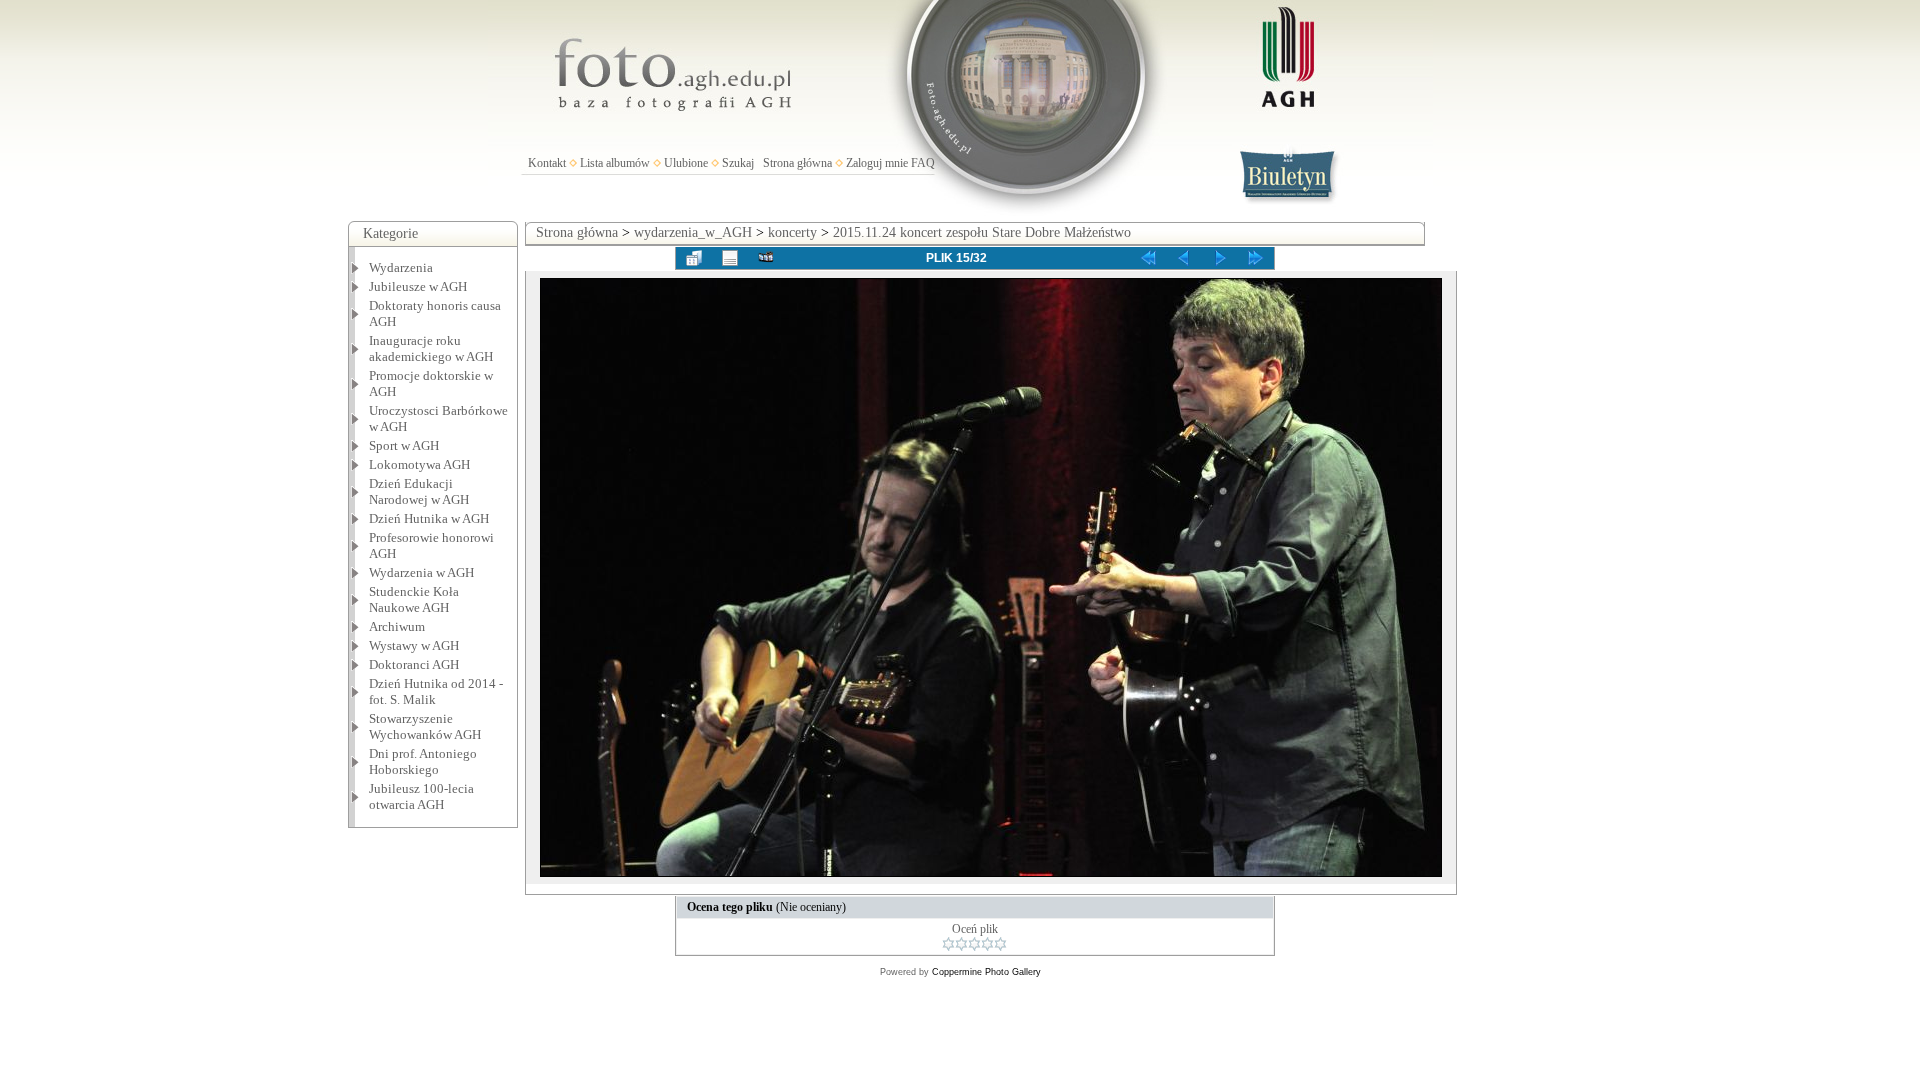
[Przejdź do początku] (1148, 258)
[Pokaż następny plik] (1220, 258)
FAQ (923, 163)
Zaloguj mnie (877, 163)
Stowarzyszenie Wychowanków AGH (425, 726)
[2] (961, 944)
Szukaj (738, 163)
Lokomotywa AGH (419, 464)
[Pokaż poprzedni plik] (1184, 258)
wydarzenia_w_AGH (693, 232)
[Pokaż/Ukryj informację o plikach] (730, 258)
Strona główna (797, 163)
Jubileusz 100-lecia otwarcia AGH (421, 796)
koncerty (792, 232)
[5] (1000, 944)
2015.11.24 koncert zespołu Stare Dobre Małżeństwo (982, 232)
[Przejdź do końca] (1256, 258)
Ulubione (686, 163)
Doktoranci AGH (414, 664)
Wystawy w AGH (414, 645)
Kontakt (547, 163)
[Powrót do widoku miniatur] (694, 258)
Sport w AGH (404, 445)
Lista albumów (615, 163)
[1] (948, 944)
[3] (974, 944)
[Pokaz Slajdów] (766, 258)
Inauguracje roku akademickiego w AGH (431, 348)
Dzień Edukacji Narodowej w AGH (419, 491)
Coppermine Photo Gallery (986, 972)
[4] (987, 944)
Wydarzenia (401, 267)
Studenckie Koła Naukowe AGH (414, 599)
